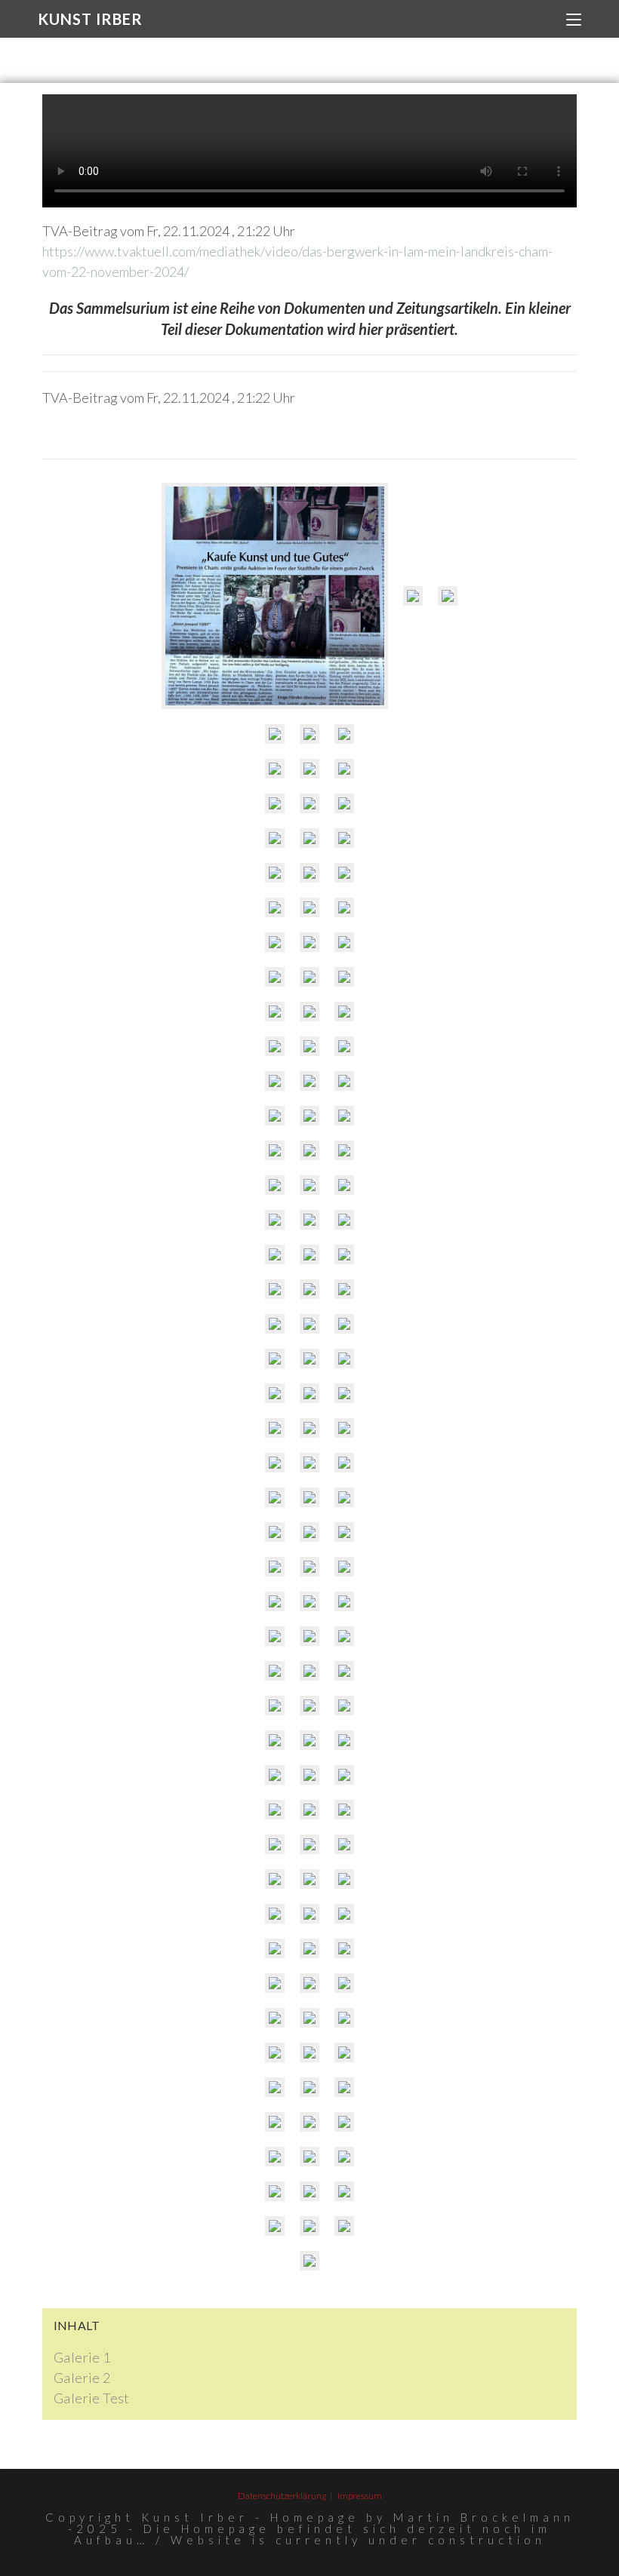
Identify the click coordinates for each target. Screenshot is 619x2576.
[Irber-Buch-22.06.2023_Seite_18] (309, 1879)
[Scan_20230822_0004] (309, 977)
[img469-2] (344, 1463)
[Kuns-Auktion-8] (275, 803)
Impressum (360, 2496)
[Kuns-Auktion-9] (309, 803)
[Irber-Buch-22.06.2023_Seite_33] (309, 2053)
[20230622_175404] (344, 1185)
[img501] (309, 1046)
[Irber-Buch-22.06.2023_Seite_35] (275, 2087)
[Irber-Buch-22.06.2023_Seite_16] (344, 1844)
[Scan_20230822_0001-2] (309, 907)
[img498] (275, 1012)
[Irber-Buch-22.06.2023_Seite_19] (344, 1879)
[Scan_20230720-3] (309, 1393)
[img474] (275, 1428)
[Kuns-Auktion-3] (309, 734)
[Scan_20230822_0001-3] (309, 942)
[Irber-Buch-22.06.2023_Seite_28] (309, 2018)
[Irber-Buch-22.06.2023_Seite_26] (344, 1983)
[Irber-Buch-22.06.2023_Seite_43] (309, 2191)
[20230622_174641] (309, 1185)
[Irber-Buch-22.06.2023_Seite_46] (344, 2191)
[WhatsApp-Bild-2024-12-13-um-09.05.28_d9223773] (275, 596)
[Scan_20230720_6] (344, 1220)
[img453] (275, 1116)
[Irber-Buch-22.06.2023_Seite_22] (344, 1914)
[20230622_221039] (344, 1012)
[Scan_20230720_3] (344, 1116)
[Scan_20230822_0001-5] (275, 942)
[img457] (309, 1359)
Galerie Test (92, 2398)
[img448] (275, 1254)
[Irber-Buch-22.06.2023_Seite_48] (275, 2191)
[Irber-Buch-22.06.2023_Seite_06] (309, 1740)
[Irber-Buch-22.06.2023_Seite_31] (275, 2053)
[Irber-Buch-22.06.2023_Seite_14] (275, 1844)
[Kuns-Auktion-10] (344, 803)
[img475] (344, 1567)
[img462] (344, 1393)
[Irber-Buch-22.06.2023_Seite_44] (344, 2157)
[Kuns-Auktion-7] (309, 769)
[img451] (309, 1220)
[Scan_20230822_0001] (344, 907)
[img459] (275, 1393)
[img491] (275, 1463)
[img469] (275, 1532)
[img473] (344, 1532)
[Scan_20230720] (309, 1601)
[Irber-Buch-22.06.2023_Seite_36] (309, 2087)
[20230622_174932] (275, 1324)
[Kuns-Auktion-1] (448, 596)
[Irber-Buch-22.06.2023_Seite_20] (275, 1914)
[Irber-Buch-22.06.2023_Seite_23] (275, 1948)
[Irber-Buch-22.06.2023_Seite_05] (275, 1740)
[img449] (275, 1220)
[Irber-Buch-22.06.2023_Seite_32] (344, 2018)
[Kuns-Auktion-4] (344, 734)
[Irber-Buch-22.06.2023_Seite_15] (309, 1844)
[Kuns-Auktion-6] (275, 769)
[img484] (344, 1636)
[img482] (344, 1601)
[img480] (275, 1601)
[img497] (275, 1046)
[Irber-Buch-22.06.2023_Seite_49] (275, 2226)
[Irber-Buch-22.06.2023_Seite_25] (344, 1948)
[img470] (275, 1497)
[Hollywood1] (344, 1254)
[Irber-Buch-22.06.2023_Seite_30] (275, 2018)
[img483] (275, 1636)
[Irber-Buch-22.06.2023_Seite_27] (275, 1983)
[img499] (309, 1012)
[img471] (275, 1567)
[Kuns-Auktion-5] (275, 734)
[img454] (344, 1324)
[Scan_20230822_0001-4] (344, 942)
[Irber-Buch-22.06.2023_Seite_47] (309, 2157)
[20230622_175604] (344, 1081)
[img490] (344, 1671)
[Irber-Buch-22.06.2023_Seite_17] (275, 1879)
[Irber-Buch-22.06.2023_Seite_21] (309, 1914)
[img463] (275, 977)
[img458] (309, 1324)
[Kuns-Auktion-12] (309, 838)
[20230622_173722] (275, 1150)
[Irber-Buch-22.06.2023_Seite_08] (275, 1775)
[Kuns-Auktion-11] (275, 838)
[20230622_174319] (275, 1081)
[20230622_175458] (309, 1081)
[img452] (309, 1254)
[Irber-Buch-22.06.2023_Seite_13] (344, 1810)
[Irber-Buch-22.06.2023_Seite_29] (309, 1983)
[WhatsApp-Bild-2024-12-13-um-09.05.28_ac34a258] (413, 596)
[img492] (309, 1497)
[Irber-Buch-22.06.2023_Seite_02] (344, 1706)
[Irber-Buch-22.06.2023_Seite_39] (275, 2122)
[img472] (309, 1116)
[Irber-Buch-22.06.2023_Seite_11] (275, 1810)
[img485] (309, 1636)
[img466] (344, 1428)
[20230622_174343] (344, 1046)
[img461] (309, 1428)
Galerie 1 (82, 2357)
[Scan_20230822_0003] (275, 873)
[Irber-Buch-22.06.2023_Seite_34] (344, 2053)
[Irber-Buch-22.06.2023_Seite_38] (344, 2087)
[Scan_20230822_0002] (344, 838)
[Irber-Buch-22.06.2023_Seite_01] (309, 1706)
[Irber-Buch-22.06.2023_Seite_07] (344, 1740)
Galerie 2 (82, 2378)
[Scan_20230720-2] (309, 2261)
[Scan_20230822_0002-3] (344, 873)
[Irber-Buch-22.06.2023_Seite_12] (309, 1810)
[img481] (309, 1567)
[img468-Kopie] (344, 977)
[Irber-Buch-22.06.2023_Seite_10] (344, 1775)
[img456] (275, 1359)
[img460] (344, 1359)
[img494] (309, 1671)
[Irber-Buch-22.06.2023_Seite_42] (275, 2157)
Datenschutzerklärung (282, 2496)
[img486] (275, 1671)
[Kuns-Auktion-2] (344, 769)
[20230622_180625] (275, 1185)
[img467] (309, 1463)
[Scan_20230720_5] (344, 2226)
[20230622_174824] (309, 1150)
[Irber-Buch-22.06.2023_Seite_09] (309, 1775)
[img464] (344, 1497)
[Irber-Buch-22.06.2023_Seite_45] (309, 2226)
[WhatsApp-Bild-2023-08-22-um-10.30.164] (275, 907)
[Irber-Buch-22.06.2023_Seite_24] (309, 1948)
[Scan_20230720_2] (309, 1532)
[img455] (344, 1289)
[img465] (344, 1150)
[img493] (275, 1706)
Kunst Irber (90, 19)
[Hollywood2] (275, 1289)
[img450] (309, 1289)
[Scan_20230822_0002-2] (309, 873)
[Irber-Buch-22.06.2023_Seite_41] (309, 2122)
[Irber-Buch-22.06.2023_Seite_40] (344, 2122)
